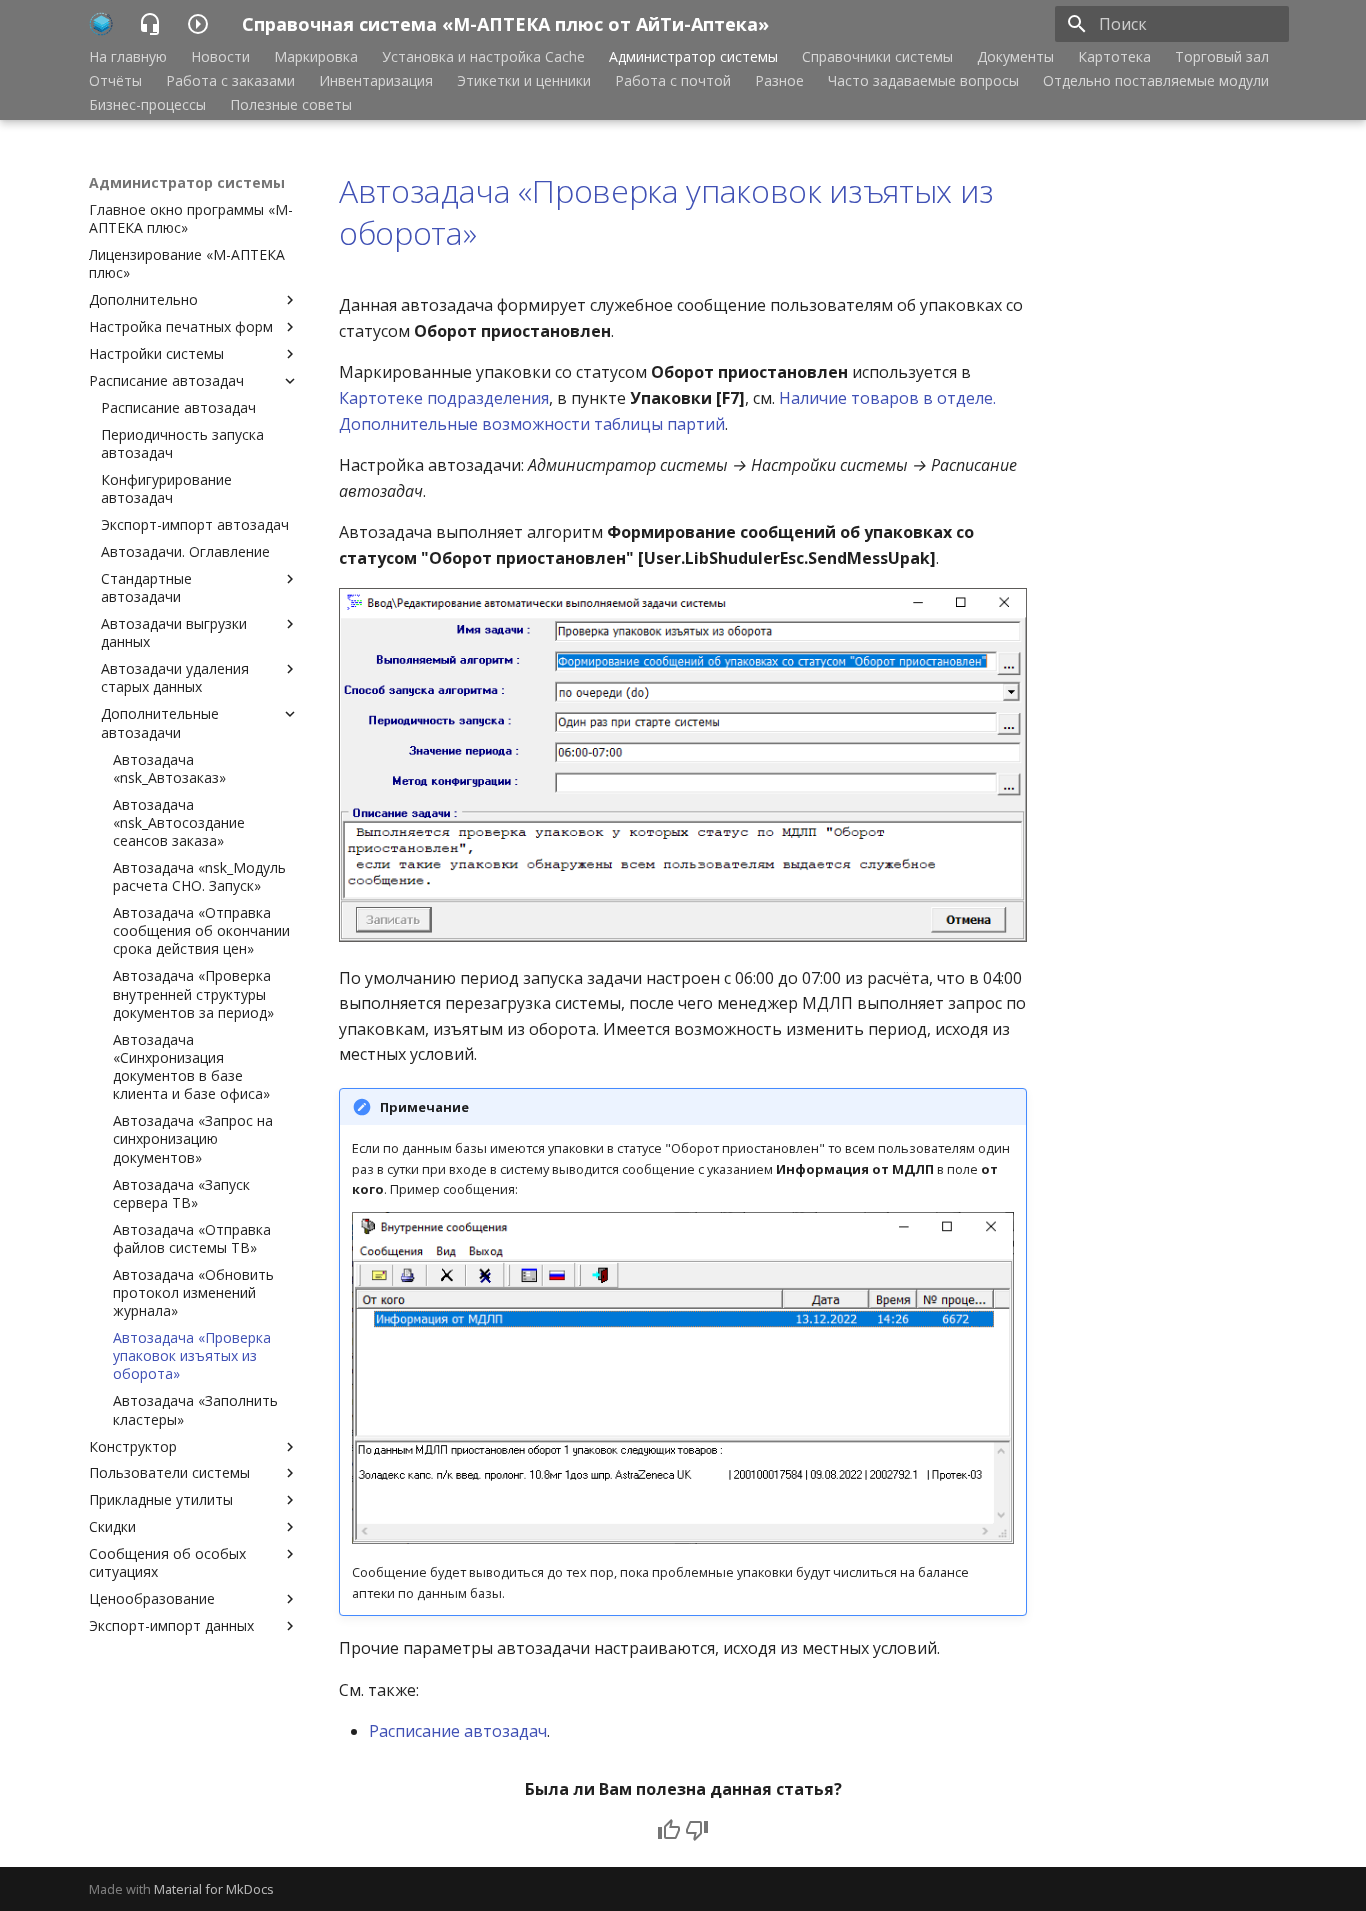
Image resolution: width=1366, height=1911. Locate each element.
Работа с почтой (673, 81)
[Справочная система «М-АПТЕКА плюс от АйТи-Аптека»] (101, 24)
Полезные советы (291, 105)
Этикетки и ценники (524, 81)
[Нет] (697, 1830)
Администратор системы (693, 57)
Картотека (1114, 57)
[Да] (669, 1830)
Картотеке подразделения (444, 398)
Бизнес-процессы (147, 105)
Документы (1015, 57)
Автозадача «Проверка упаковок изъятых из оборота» (666, 211)
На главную (128, 57)
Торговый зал (1222, 57)
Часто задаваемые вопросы (923, 81)
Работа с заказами (230, 81)
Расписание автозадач (458, 1731)
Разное (779, 81)
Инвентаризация (376, 81)
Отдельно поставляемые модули (1156, 81)
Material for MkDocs (214, 1889)
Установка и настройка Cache (483, 57)
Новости (220, 57)
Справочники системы (877, 57)
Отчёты (115, 81)
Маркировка (316, 57)
